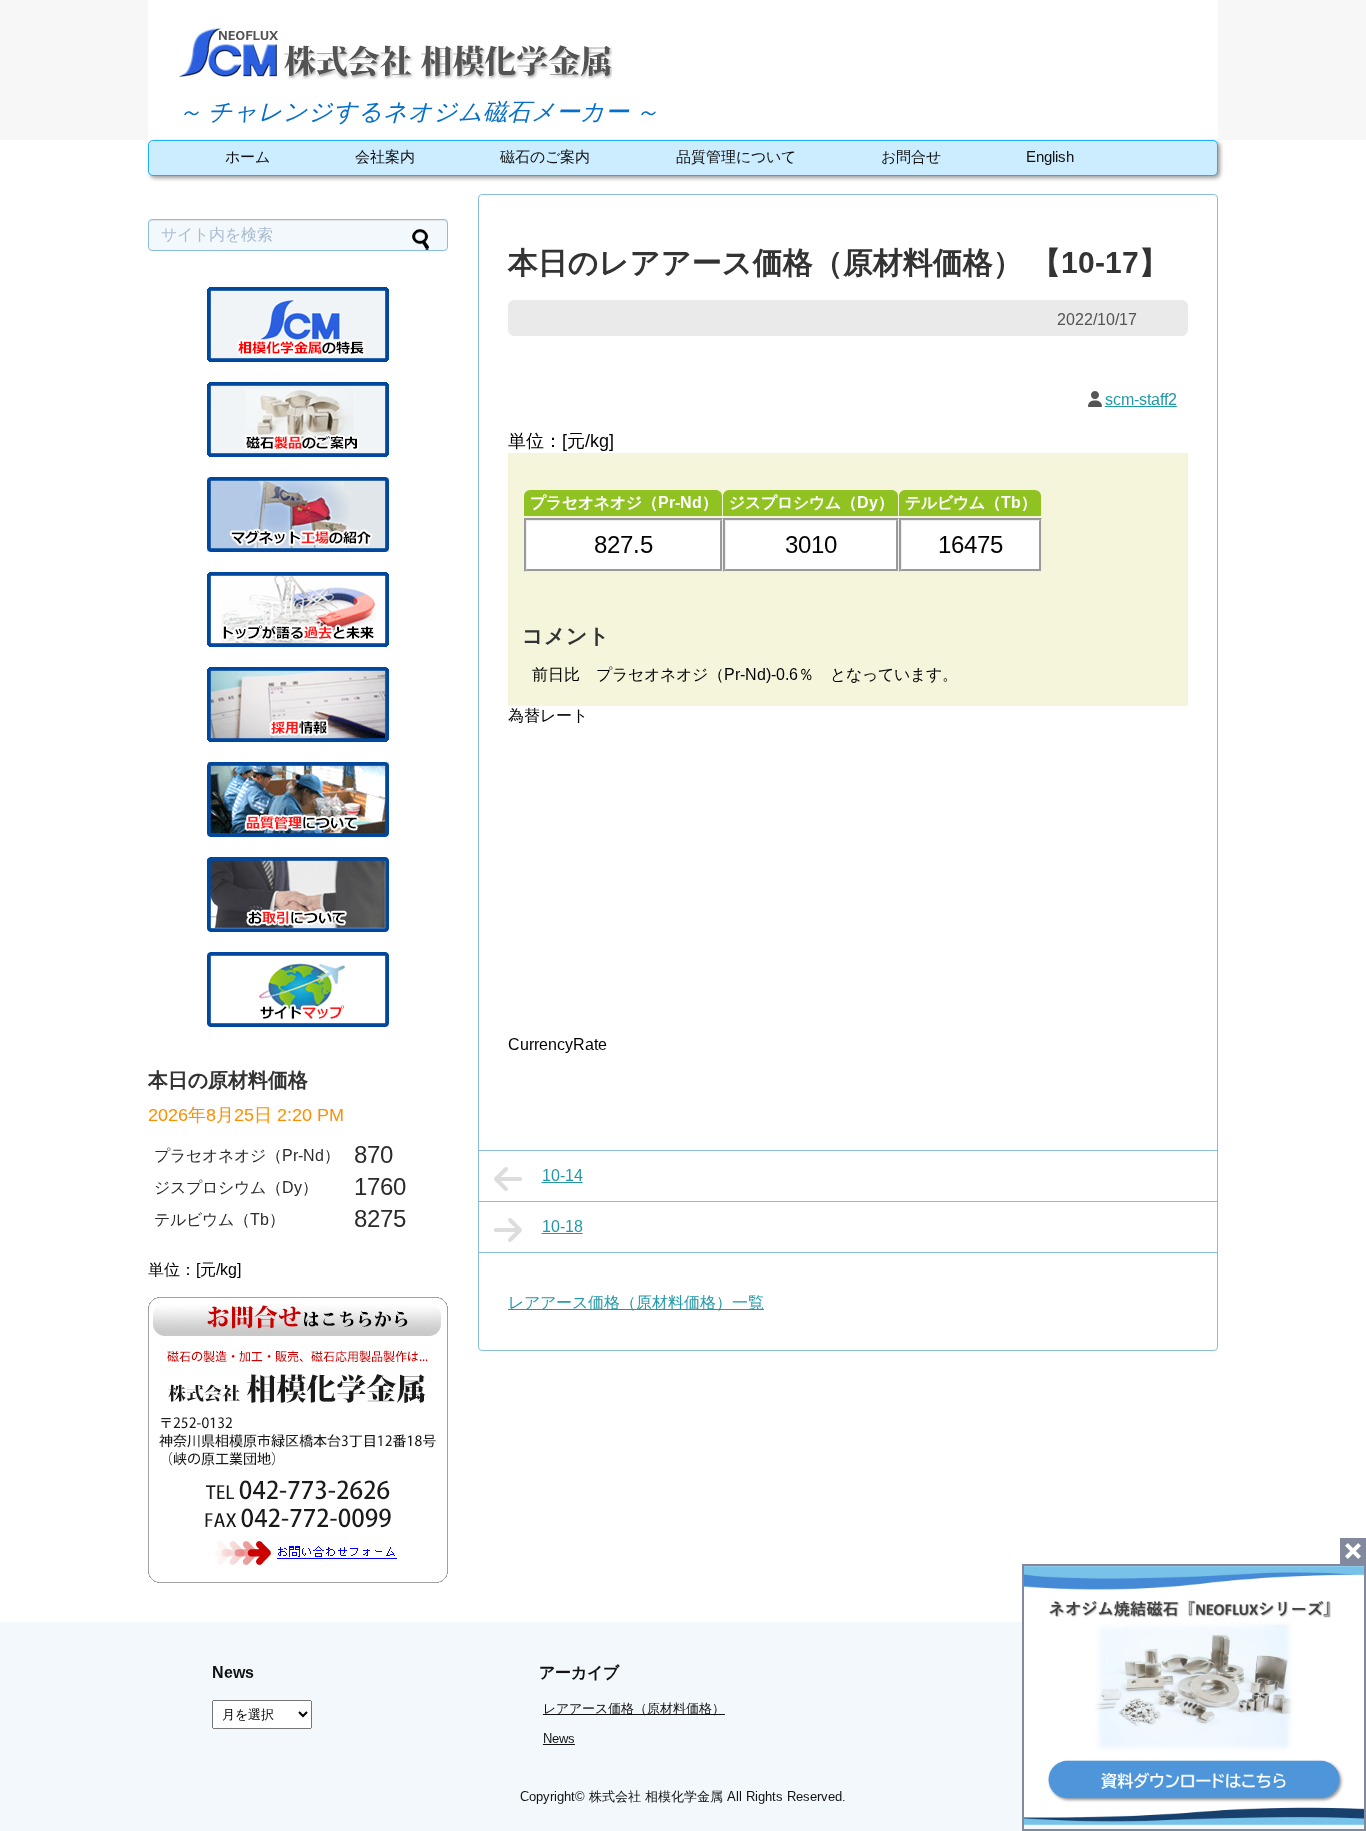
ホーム (247, 156)
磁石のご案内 (545, 156)
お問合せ (911, 156)
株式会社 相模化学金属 (656, 1796)
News (559, 1738)
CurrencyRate (557, 1044)
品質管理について (736, 156)
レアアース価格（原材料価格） (634, 1708)
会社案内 (385, 156)
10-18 (562, 1226)
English (1050, 156)
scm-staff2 (1141, 399)
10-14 (562, 1175)
